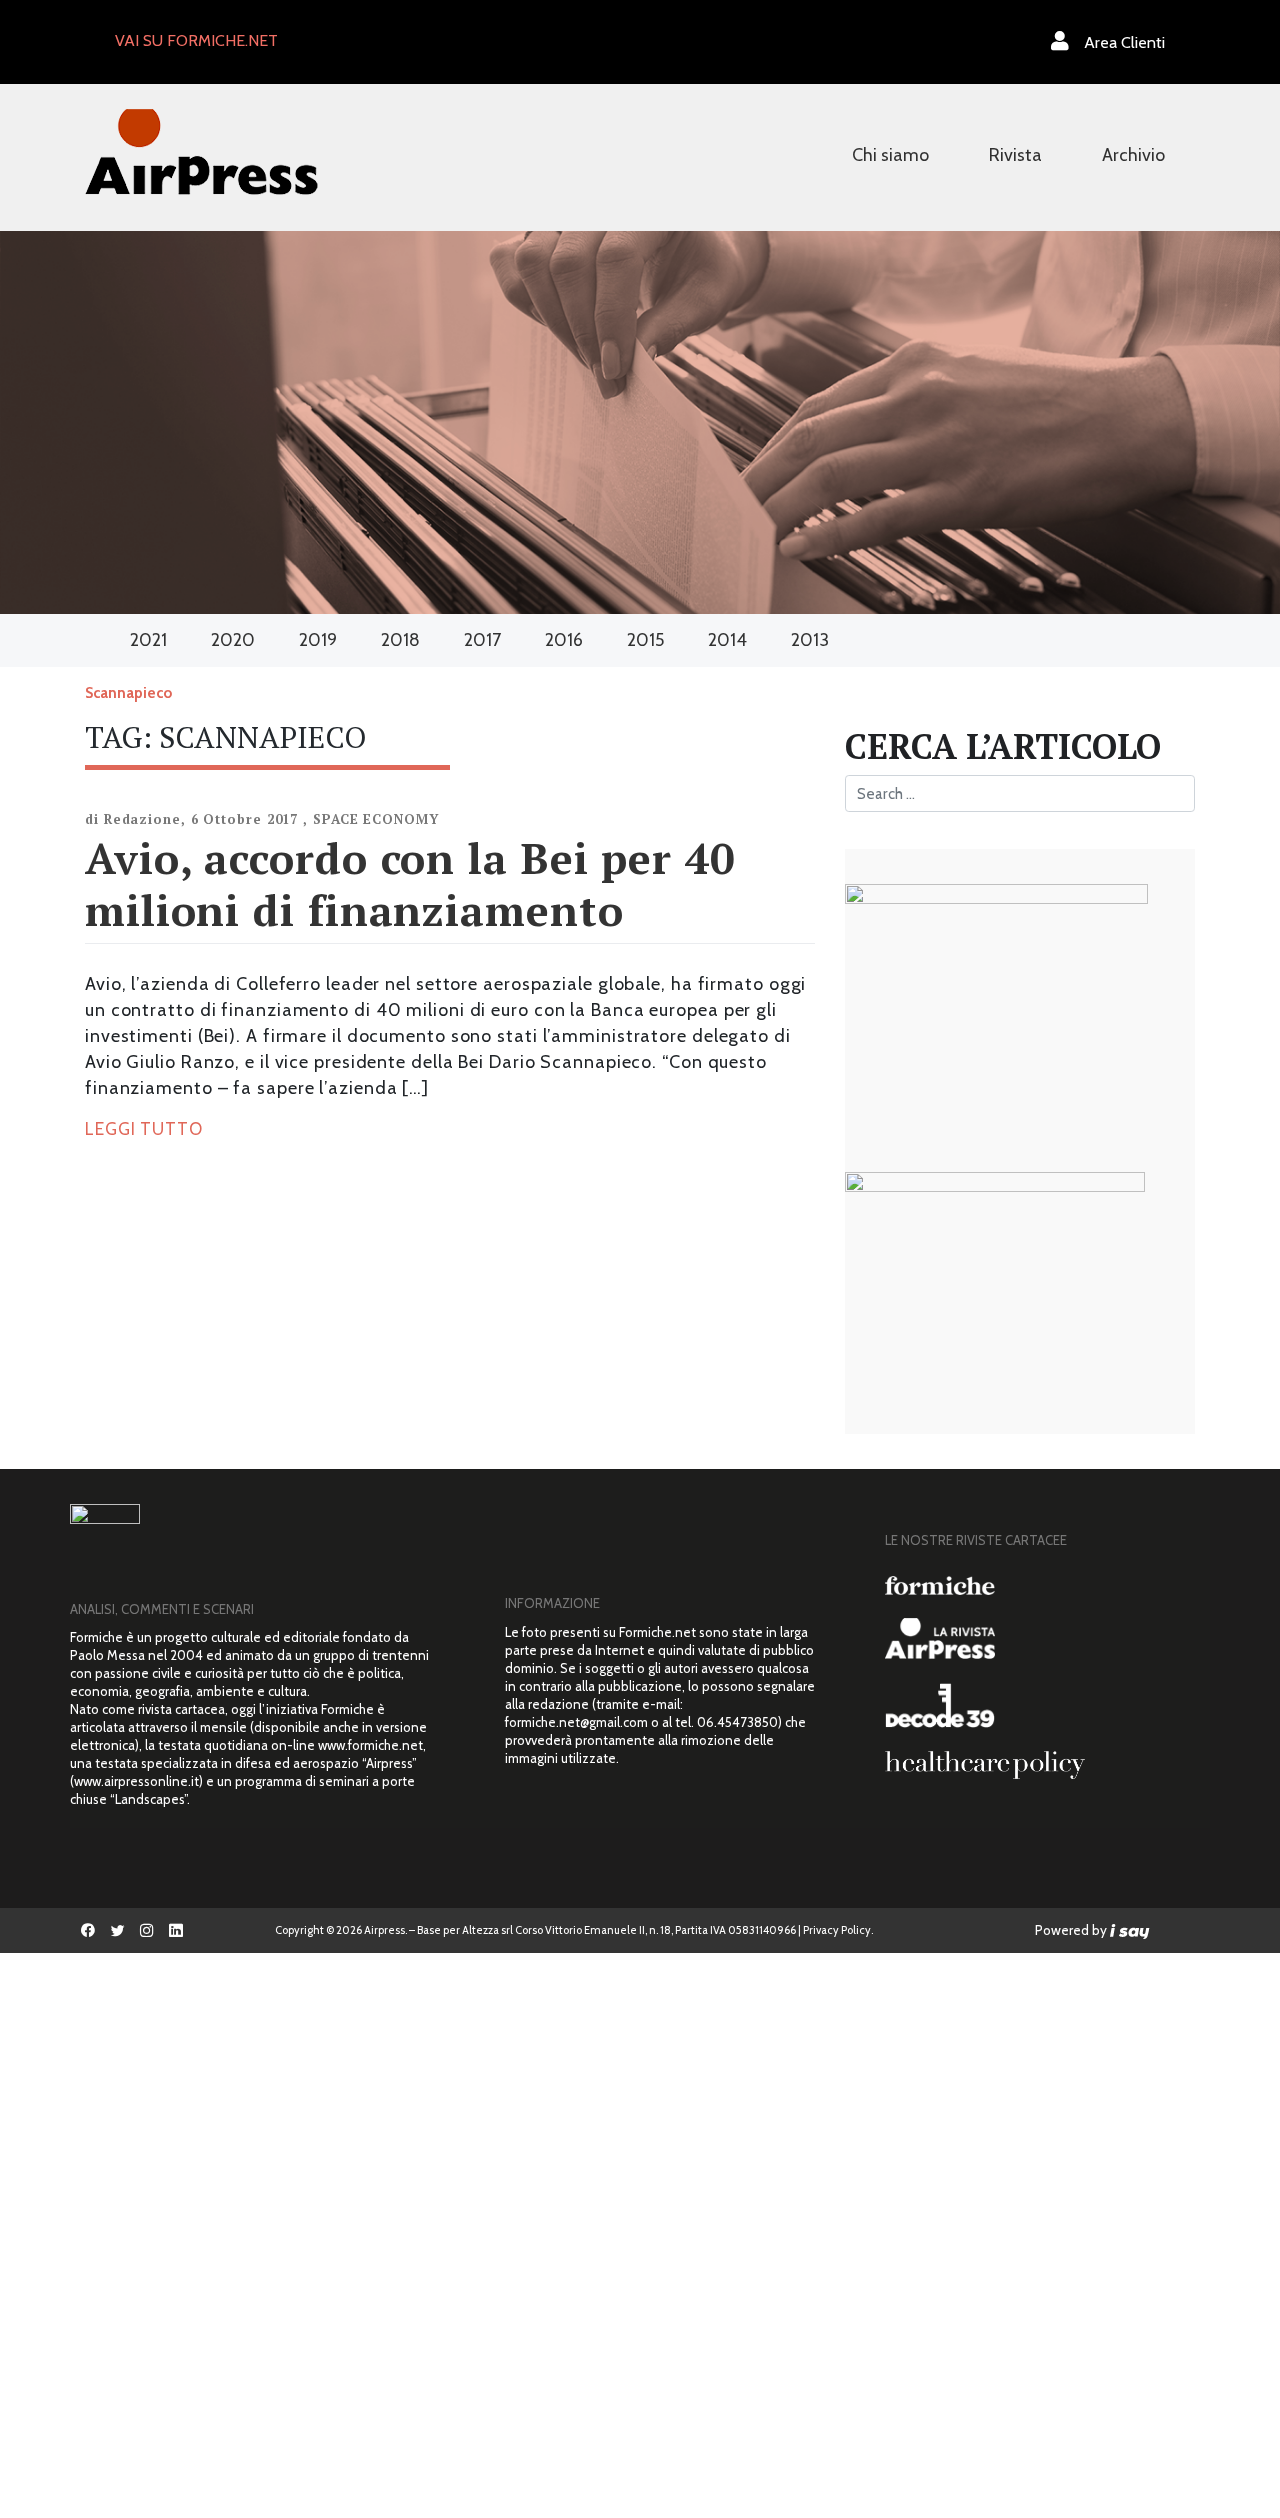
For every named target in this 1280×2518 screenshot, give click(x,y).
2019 (318, 640)
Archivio (1133, 155)
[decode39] (1040, 1705)
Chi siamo (890, 155)
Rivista (1015, 155)
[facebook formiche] (88, 1930)
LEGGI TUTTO (144, 1129)
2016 (564, 640)
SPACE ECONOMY (376, 819)
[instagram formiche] (146, 1930)
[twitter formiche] (117, 1930)
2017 (482, 640)
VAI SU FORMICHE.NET (196, 40)
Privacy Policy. (838, 1930)
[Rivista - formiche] (1040, 1585)
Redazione (142, 819)
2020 (233, 640)
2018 (400, 640)
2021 (148, 640)
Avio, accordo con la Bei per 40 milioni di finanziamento (410, 883)
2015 (645, 640)
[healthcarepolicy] (1040, 1765)
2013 (810, 640)
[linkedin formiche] (175, 1930)
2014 (727, 640)
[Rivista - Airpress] (1040, 1638)
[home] (201, 150)
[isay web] (1130, 1930)
